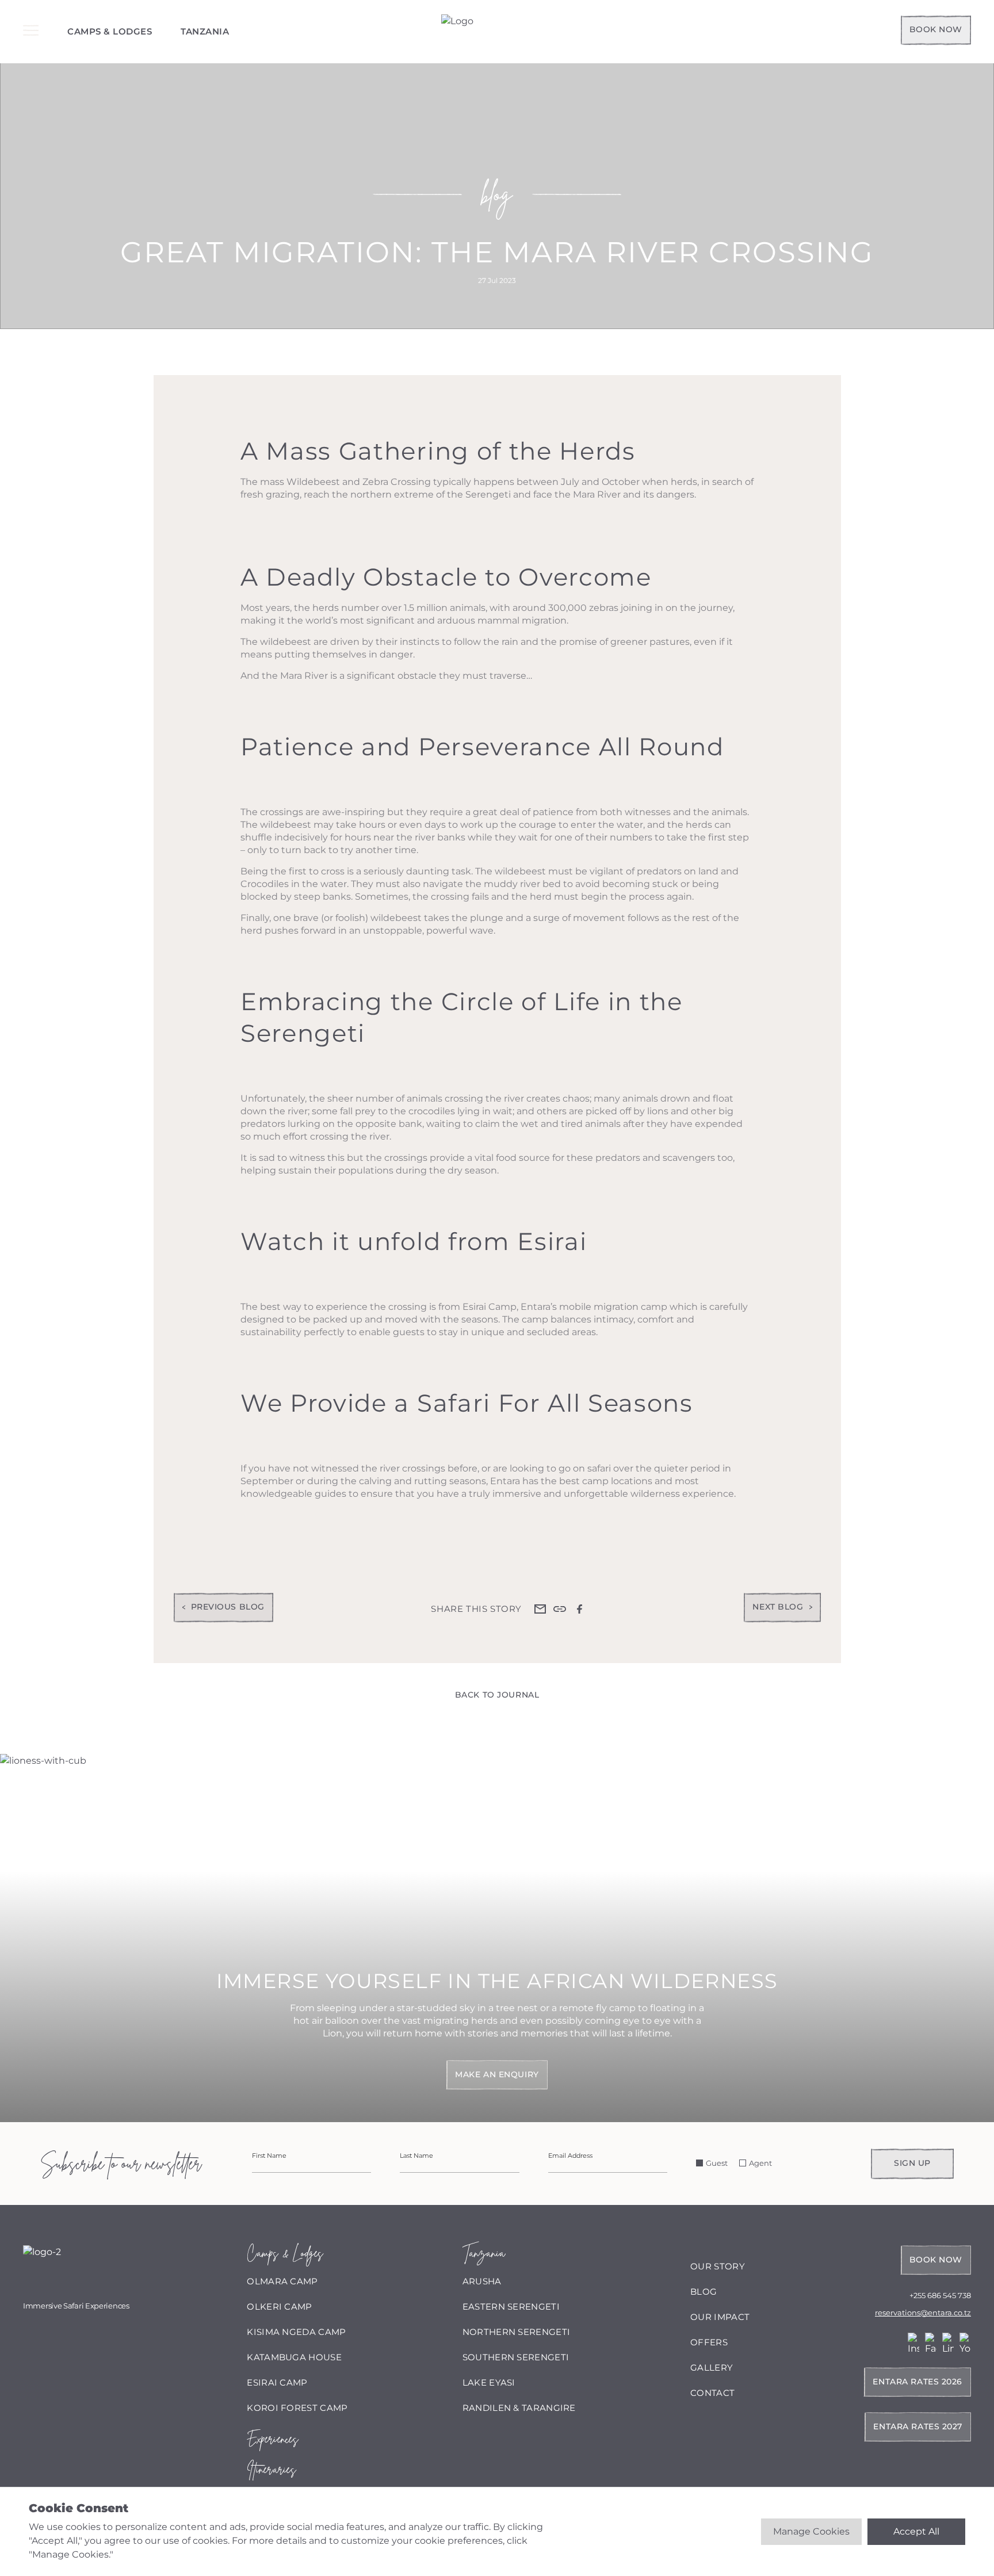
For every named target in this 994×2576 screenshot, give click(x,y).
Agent (760, 2163)
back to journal (497, 1695)
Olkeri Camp (279, 2306)
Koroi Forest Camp (297, 2408)
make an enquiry (497, 2074)
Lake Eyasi (489, 2382)
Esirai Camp (277, 2382)
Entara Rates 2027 (918, 2426)
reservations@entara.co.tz (923, 2313)
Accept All (916, 2531)
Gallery (712, 2367)
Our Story (718, 2266)
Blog (704, 2292)
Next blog (778, 1607)
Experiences (272, 2439)
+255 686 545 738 (940, 2295)
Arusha (482, 2281)
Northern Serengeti (516, 2332)
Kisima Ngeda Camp (296, 2332)
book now (936, 29)
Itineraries (271, 2469)
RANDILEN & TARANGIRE (519, 2408)
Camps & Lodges (110, 31)
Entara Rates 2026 (917, 2382)
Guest (717, 2163)
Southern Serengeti (516, 2357)
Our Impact (720, 2317)
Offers (709, 2342)
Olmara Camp (282, 2281)
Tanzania (205, 31)
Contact (712, 2393)
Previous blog (228, 1607)
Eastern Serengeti (511, 2306)
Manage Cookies (811, 2531)
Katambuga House (294, 2357)
